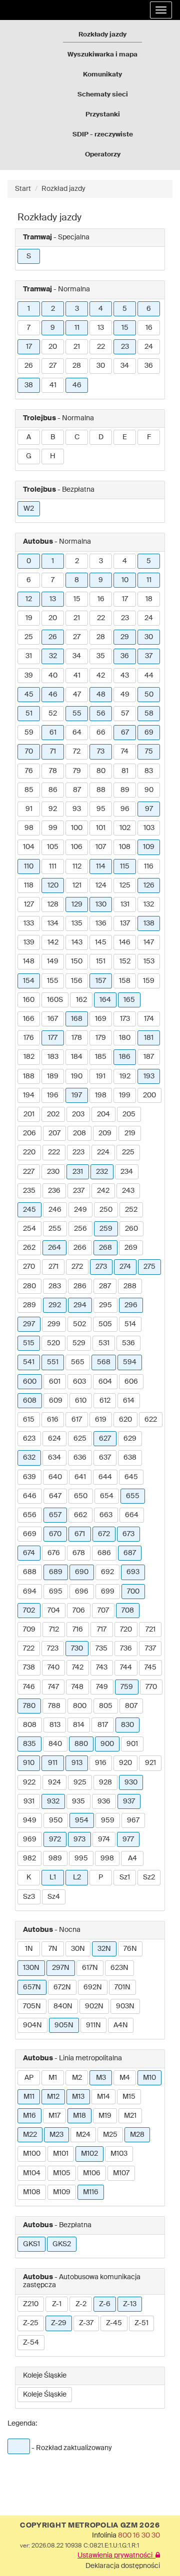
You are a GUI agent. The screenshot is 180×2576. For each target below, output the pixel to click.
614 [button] (129, 1401)
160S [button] (55, 1000)
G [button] (29, 456)
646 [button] (30, 1496)
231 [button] (78, 1172)
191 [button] (101, 1076)
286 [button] (80, 1286)
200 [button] (149, 1095)
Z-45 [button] (114, 2323)
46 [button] (77, 385)
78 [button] (53, 771)
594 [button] (130, 1362)
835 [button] (29, 1744)
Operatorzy (103, 155)
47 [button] (77, 695)
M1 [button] (53, 2078)
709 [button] (29, 1630)
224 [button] (103, 1152)
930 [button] (131, 1782)
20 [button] (53, 347)
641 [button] (80, 1477)
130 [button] (101, 904)
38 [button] (29, 385)
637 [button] (105, 1458)
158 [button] (125, 981)
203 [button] (78, 1114)
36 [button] (149, 366)
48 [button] (101, 695)
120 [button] (53, 885)
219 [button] (130, 1133)
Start (23, 189)
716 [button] (78, 1630)
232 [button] (102, 1172)
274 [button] (125, 1267)
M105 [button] (62, 2173)
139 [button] (29, 942)
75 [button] (149, 752)
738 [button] (29, 1668)
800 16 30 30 (139, 2536)
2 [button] (53, 309)
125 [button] (125, 885)
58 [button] (149, 714)
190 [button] (77, 1076)
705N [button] (32, 2006)
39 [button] (29, 676)
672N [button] (62, 1987)
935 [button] (78, 1801)
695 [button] (56, 1592)
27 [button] (53, 366)
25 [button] (29, 637)
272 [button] (77, 1267)
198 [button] (101, 1095)
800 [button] (80, 1706)
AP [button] (29, 2078)
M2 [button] (77, 2078)
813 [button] (55, 1725)
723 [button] (53, 1649)
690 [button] (82, 1572)
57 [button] (125, 714)
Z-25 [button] (31, 2323)
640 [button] (55, 1477)
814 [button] (79, 1725)
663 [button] (106, 1515)
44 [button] (149, 676)
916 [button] (101, 1763)
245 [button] (29, 1210)
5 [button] (125, 309)
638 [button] (130, 1458)
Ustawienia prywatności (116, 2556)
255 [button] (55, 1229)
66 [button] (101, 733)
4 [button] (101, 309)
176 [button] (29, 1038)
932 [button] (53, 1801)
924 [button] (54, 1782)
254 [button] (29, 1229)
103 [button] (149, 828)
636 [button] (80, 1458)
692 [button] (107, 1572)
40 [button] (53, 676)
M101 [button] (61, 2154)
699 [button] (108, 1592)
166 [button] (29, 1019)
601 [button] (55, 1382)
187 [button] (149, 1057)
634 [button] (54, 1458)
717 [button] (102, 1630)
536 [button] (128, 1343)
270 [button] (29, 1267)
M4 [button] (125, 2078)
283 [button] (55, 1286)
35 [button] (101, 656)
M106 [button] (92, 2173)
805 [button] (106, 1706)
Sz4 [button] (54, 1897)
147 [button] (149, 942)
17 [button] (29, 347)
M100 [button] (32, 2154)
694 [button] (30, 1592)
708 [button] (128, 1611)
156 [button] (77, 981)
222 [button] (54, 1152)
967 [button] (133, 1820)
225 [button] (128, 1152)
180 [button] (125, 1038)
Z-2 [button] (81, 2304)
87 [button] (77, 790)
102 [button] (125, 828)
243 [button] (128, 1191)
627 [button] (105, 1439)
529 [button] (79, 1343)
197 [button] (77, 1095)
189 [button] (53, 1076)
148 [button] (29, 961)
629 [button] (130, 1439)
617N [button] (90, 1968)
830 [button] (127, 1725)
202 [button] (53, 1114)
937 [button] (129, 1801)
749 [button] (102, 1687)
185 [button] (101, 1057)
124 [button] (101, 885)
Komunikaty (102, 75)
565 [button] (78, 1362)
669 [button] (30, 1534)
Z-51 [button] (141, 2323)
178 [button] (77, 1038)
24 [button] (149, 347)
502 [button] (79, 1324)
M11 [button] (29, 2097)
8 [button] (77, 580)
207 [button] (54, 1133)
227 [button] (29, 1172)
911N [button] (93, 2025)
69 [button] (149, 733)
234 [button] (127, 1172)
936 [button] (104, 1801)
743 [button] (102, 1668)
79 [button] (77, 771)
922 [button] (29, 1782)
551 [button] (53, 1362)
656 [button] (30, 1515)
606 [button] (131, 1382)
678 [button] (79, 1553)
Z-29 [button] (59, 2323)
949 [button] (30, 1820)
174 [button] (149, 1019)
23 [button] (125, 347)
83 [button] (149, 771)
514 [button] (130, 1324)
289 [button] (29, 1305)
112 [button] (77, 866)
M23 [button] (56, 2135)
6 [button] (149, 309)
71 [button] (53, 752)
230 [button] (53, 1172)
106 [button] (77, 847)
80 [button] (101, 771)
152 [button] (125, 961)
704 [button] (54, 1611)
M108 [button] (32, 2192)
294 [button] (80, 1305)
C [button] (77, 437)
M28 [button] (137, 2135)
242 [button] (103, 1191)
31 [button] (29, 656)
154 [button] (29, 981)
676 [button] (54, 1553)
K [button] (29, 1877)
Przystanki (103, 115)
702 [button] (29, 1611)
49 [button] (125, 695)
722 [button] (29, 1649)
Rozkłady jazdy (102, 35)
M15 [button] (129, 2097)
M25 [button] (110, 2135)
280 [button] (29, 1286)
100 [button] (77, 828)
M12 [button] (53, 2097)
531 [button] (104, 1343)
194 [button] (29, 1095)
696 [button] (82, 1592)
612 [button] (105, 1401)
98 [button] (29, 828)
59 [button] (29, 733)
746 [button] (29, 1687)
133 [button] (29, 923)
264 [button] (54, 1248)
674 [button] (29, 1553)
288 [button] (130, 1286)
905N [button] (64, 2025)
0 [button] (29, 561)
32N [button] (104, 1949)
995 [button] (81, 1858)
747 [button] (53, 1687)
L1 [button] (53, 1877)
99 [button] (53, 828)
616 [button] (53, 1420)
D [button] (101, 437)
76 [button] (29, 771)
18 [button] (149, 599)
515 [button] (29, 1343)
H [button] (53, 456)
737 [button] (150, 1649)
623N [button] (119, 1968)
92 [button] (53, 809)
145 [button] (101, 942)
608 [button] (30, 1401)
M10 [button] (149, 2078)
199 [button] (125, 1095)
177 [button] (53, 1038)
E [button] (125, 437)
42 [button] (101, 676)
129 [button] (77, 904)
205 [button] (129, 1114)
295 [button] (105, 1305)
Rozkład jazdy (63, 189)
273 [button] (101, 1267)
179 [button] (101, 1038)
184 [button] (77, 1057)
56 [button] (101, 714)
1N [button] (29, 1949)
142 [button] (53, 942)
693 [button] (133, 1572)
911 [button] (53, 1763)
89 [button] (125, 790)
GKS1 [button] (31, 2244)
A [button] (29, 437)
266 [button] (80, 1248)
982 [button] (29, 1858)
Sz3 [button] (29, 1897)
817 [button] (103, 1725)
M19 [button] (105, 2116)
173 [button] (125, 1019)
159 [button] (149, 981)
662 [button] (80, 1515)
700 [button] (133, 1592)
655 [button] (133, 1496)
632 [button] (29, 1458)
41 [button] (53, 385)
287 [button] (105, 1286)
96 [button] (125, 809)
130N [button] (31, 1968)
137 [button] (125, 923)
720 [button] (126, 1630)
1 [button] (29, 309)
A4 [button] (132, 1858)
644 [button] (105, 1477)
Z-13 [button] (130, 2304)
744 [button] (126, 1668)
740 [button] (53, 1668)
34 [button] (125, 366)
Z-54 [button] (31, 2343)
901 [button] (132, 1744)
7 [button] (29, 328)
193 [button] (149, 1076)
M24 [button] (83, 2135)
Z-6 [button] (105, 2304)
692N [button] (93, 1987)
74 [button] (125, 752)
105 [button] (53, 847)
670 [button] (55, 1534)
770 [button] (151, 1687)
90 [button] (149, 790)
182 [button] (29, 1057)
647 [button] (55, 1496)
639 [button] (29, 1477)
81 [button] (125, 771)
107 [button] (101, 847)
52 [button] (53, 714)
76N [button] (130, 1949)
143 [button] (77, 942)
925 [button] (80, 1782)
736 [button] (126, 1649)
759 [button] (127, 1687)
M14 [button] (103, 2097)
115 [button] (125, 866)
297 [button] (29, 1324)
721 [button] (150, 1630)
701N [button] (122, 1987)
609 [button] (56, 1401)
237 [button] (79, 1191)
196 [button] (53, 1095)
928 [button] (105, 1782)
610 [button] (81, 1401)
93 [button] (77, 809)
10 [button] (125, 580)
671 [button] (80, 1534)
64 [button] (77, 733)
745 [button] (150, 1668)
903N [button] (125, 2006)
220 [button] (29, 1152)
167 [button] (53, 1019)
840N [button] (63, 2006)
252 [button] (131, 1210)
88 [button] (101, 790)
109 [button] (149, 847)
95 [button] (101, 809)
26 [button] (29, 366)
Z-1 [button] (57, 2304)
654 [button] (107, 1496)
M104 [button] (32, 2173)
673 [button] (128, 1534)
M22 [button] (30, 2135)
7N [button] (53, 1949)
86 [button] (53, 790)
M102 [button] (89, 2154)
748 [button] (77, 1687)
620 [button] (125, 1420)
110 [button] (29, 866)
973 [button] (79, 1839)
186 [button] (125, 1057)
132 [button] (149, 904)
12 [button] (29, 599)
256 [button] (80, 1229)
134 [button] (53, 923)
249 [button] (80, 1210)
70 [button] (29, 752)
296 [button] (131, 1305)
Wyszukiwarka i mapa (102, 55)
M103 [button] (119, 2154)
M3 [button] (101, 2078)
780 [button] (29, 1706)
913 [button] (77, 1763)
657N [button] (32, 1987)
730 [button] (77, 1649)
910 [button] (29, 1763)
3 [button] (77, 309)
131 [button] (125, 904)
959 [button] (108, 1820)
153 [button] (149, 961)
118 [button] (29, 885)
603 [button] (79, 1382)
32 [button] (53, 656)
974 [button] (104, 1839)
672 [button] (104, 1534)
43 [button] (125, 676)
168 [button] (77, 1019)
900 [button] (107, 1744)
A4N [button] (121, 2025)
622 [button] (151, 1420)
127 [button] (29, 904)
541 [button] (29, 1362)
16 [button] (149, 328)
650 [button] (81, 1496)
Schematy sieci (103, 95)
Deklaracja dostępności (123, 2566)
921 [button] (150, 1763)
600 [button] (30, 1382)
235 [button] (29, 1191)
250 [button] (106, 1210)
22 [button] (101, 347)
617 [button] (77, 1420)
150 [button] (77, 961)
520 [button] (53, 1343)
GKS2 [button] (62, 2244)
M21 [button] (130, 2116)
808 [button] (30, 1725)
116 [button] (149, 866)
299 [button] (54, 1324)
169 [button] (101, 1019)
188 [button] (29, 1076)
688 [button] (30, 1572)
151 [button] (101, 961)
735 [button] (101, 1649)
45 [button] (29, 695)
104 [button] (29, 847)
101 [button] (101, 828)
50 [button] (149, 695)
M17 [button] (54, 2116)
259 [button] (106, 1229)
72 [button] (77, 752)
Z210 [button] (31, 2304)
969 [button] (30, 1839)
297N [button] (61, 1968)
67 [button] (125, 733)
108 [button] (125, 847)
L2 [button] (77, 1877)
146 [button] (125, 942)
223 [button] (78, 1152)
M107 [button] (121, 2173)
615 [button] (29, 1420)
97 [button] (149, 809)
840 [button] (55, 1744)
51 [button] (29, 714)
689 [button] (56, 1572)
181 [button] (149, 1038)
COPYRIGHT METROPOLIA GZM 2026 (90, 2526)
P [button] (101, 1877)
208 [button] (79, 1133)
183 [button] (53, 1057)
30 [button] (101, 366)
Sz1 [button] (125, 1877)
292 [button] (55, 1305)
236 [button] (54, 1191)
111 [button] (53, 866)
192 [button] (125, 1076)
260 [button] (131, 1229)
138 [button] (149, 923)
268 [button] (105, 1248)
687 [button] (130, 1553)
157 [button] (101, 981)
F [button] (149, 437)
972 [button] (55, 1839)
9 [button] (53, 328)
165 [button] (129, 1000)
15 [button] (125, 328)
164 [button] (105, 1000)
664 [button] (132, 1515)
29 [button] (125, 637)
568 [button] (104, 1362)
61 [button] (53, 733)
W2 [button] (29, 509)
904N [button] (32, 2025)
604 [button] (105, 1382)
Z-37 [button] (86, 2323)
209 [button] (105, 1133)
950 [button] (56, 1820)
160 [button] (29, 1000)
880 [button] (81, 1744)
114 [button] (101, 866)
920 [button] (125, 1763)
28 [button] (77, 366)
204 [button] (103, 1114)
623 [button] (29, 1439)
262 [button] (29, 1248)
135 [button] (77, 923)
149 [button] (53, 961)
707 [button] (103, 1611)
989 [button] (55, 1858)
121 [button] (77, 885)
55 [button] (77, 714)
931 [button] (29, 1801)
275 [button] (149, 1267)
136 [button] (101, 923)
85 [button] (29, 790)
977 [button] (128, 1839)
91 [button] (29, 809)
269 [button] (131, 1248)
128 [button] (53, 904)
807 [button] (131, 1706)
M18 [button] (79, 2116)
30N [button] (78, 1949)
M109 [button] (62, 2192)
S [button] (29, 256)
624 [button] (54, 1439)
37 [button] (149, 656)
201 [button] (29, 1114)
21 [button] (77, 347)
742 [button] (78, 1668)
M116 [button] (91, 2192)
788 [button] (54, 1706)
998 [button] (107, 1858)
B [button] (53, 437)
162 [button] (81, 1000)
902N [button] (94, 2006)
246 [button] (55, 1210)
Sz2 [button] (149, 1877)
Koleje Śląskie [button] (45, 2395)
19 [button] (29, 618)
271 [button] (53, 1267)
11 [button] (77, 328)
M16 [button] (29, 2116)
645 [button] (131, 1477)
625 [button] (80, 1439)
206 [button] (29, 1133)
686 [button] (104, 1553)
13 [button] (101, 328)
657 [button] (55, 1515)
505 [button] (105, 1324)
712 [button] (54, 1630)
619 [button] (101, 1420)
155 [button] (53, 981)
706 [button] (79, 1611)
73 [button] (101, 752)
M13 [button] (78, 2097)
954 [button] (82, 1820)
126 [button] (149, 885)
